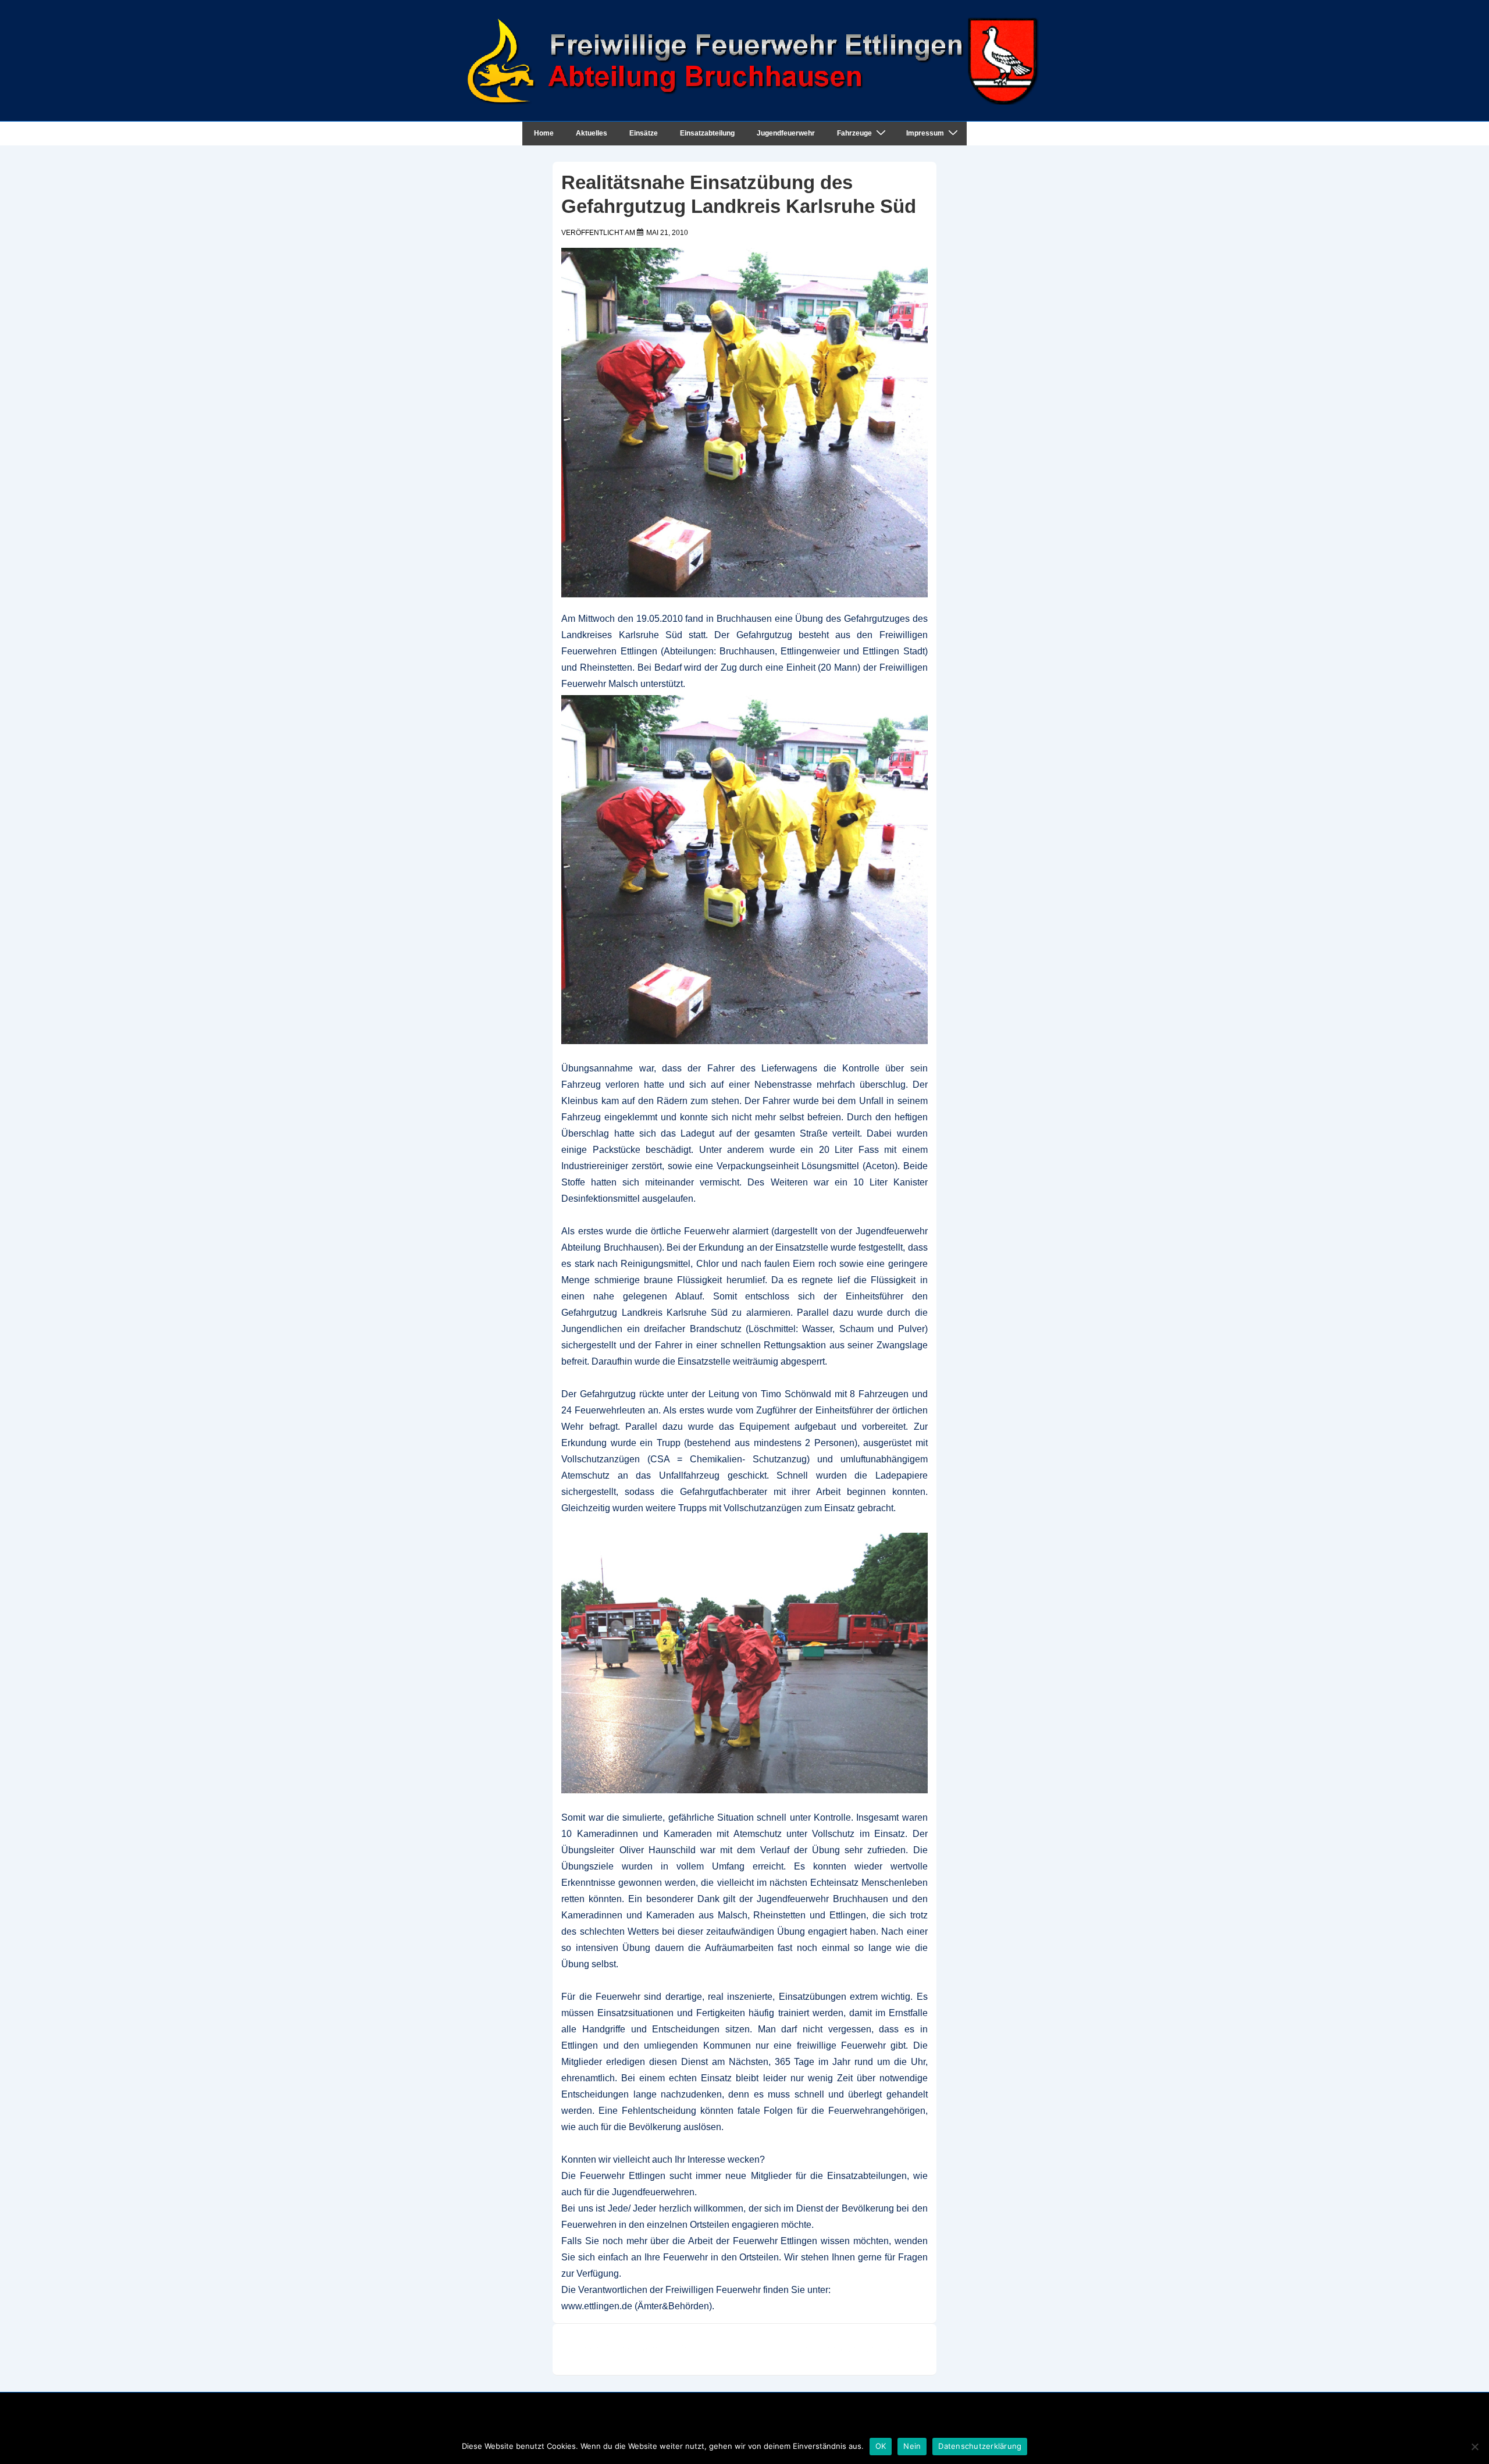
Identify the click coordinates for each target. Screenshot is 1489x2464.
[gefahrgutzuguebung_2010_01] (744, 870)
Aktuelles (592, 133)
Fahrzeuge (854, 133)
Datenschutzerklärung (980, 2446)
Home (544, 133)
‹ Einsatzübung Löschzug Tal (630, 2349)
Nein (912, 2446)
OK (881, 2446)
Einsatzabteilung (707, 133)
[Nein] (1474, 2447)
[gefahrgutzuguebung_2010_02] (744, 1663)
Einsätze (644, 133)
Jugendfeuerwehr (786, 133)
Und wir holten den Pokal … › (859, 2349)
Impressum (925, 133)
